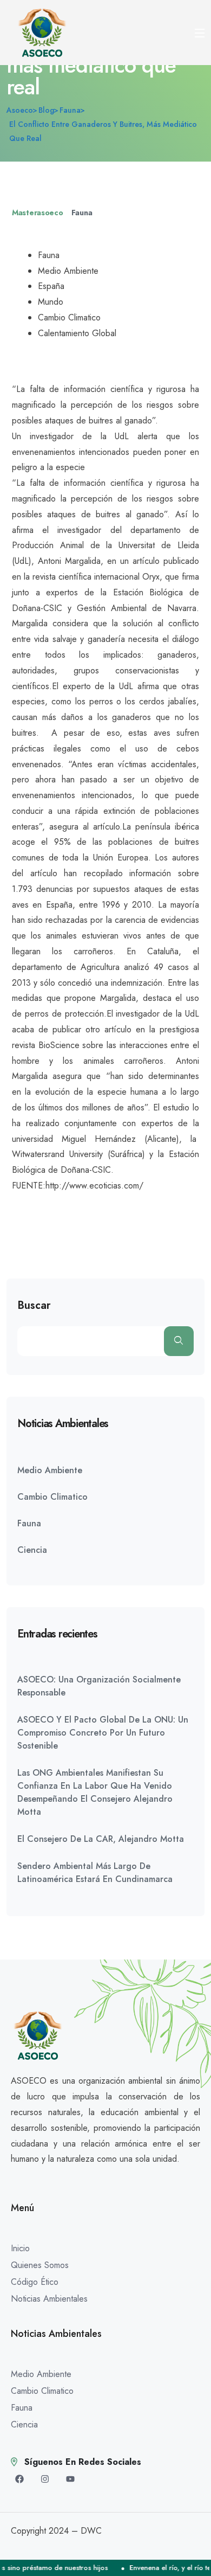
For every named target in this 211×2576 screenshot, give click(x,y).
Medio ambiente (50, 1470)
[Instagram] (45, 2479)
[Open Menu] (200, 33)
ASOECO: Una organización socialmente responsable (99, 1686)
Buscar (34, 1306)
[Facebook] (19, 2479)
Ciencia (32, 1550)
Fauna (82, 213)
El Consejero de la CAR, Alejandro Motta (101, 1839)
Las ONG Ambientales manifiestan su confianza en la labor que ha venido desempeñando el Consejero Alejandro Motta (95, 1792)
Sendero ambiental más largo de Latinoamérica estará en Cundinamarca (95, 1872)
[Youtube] (70, 2479)
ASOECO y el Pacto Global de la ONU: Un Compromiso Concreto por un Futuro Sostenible (103, 1733)
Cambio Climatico (52, 1497)
